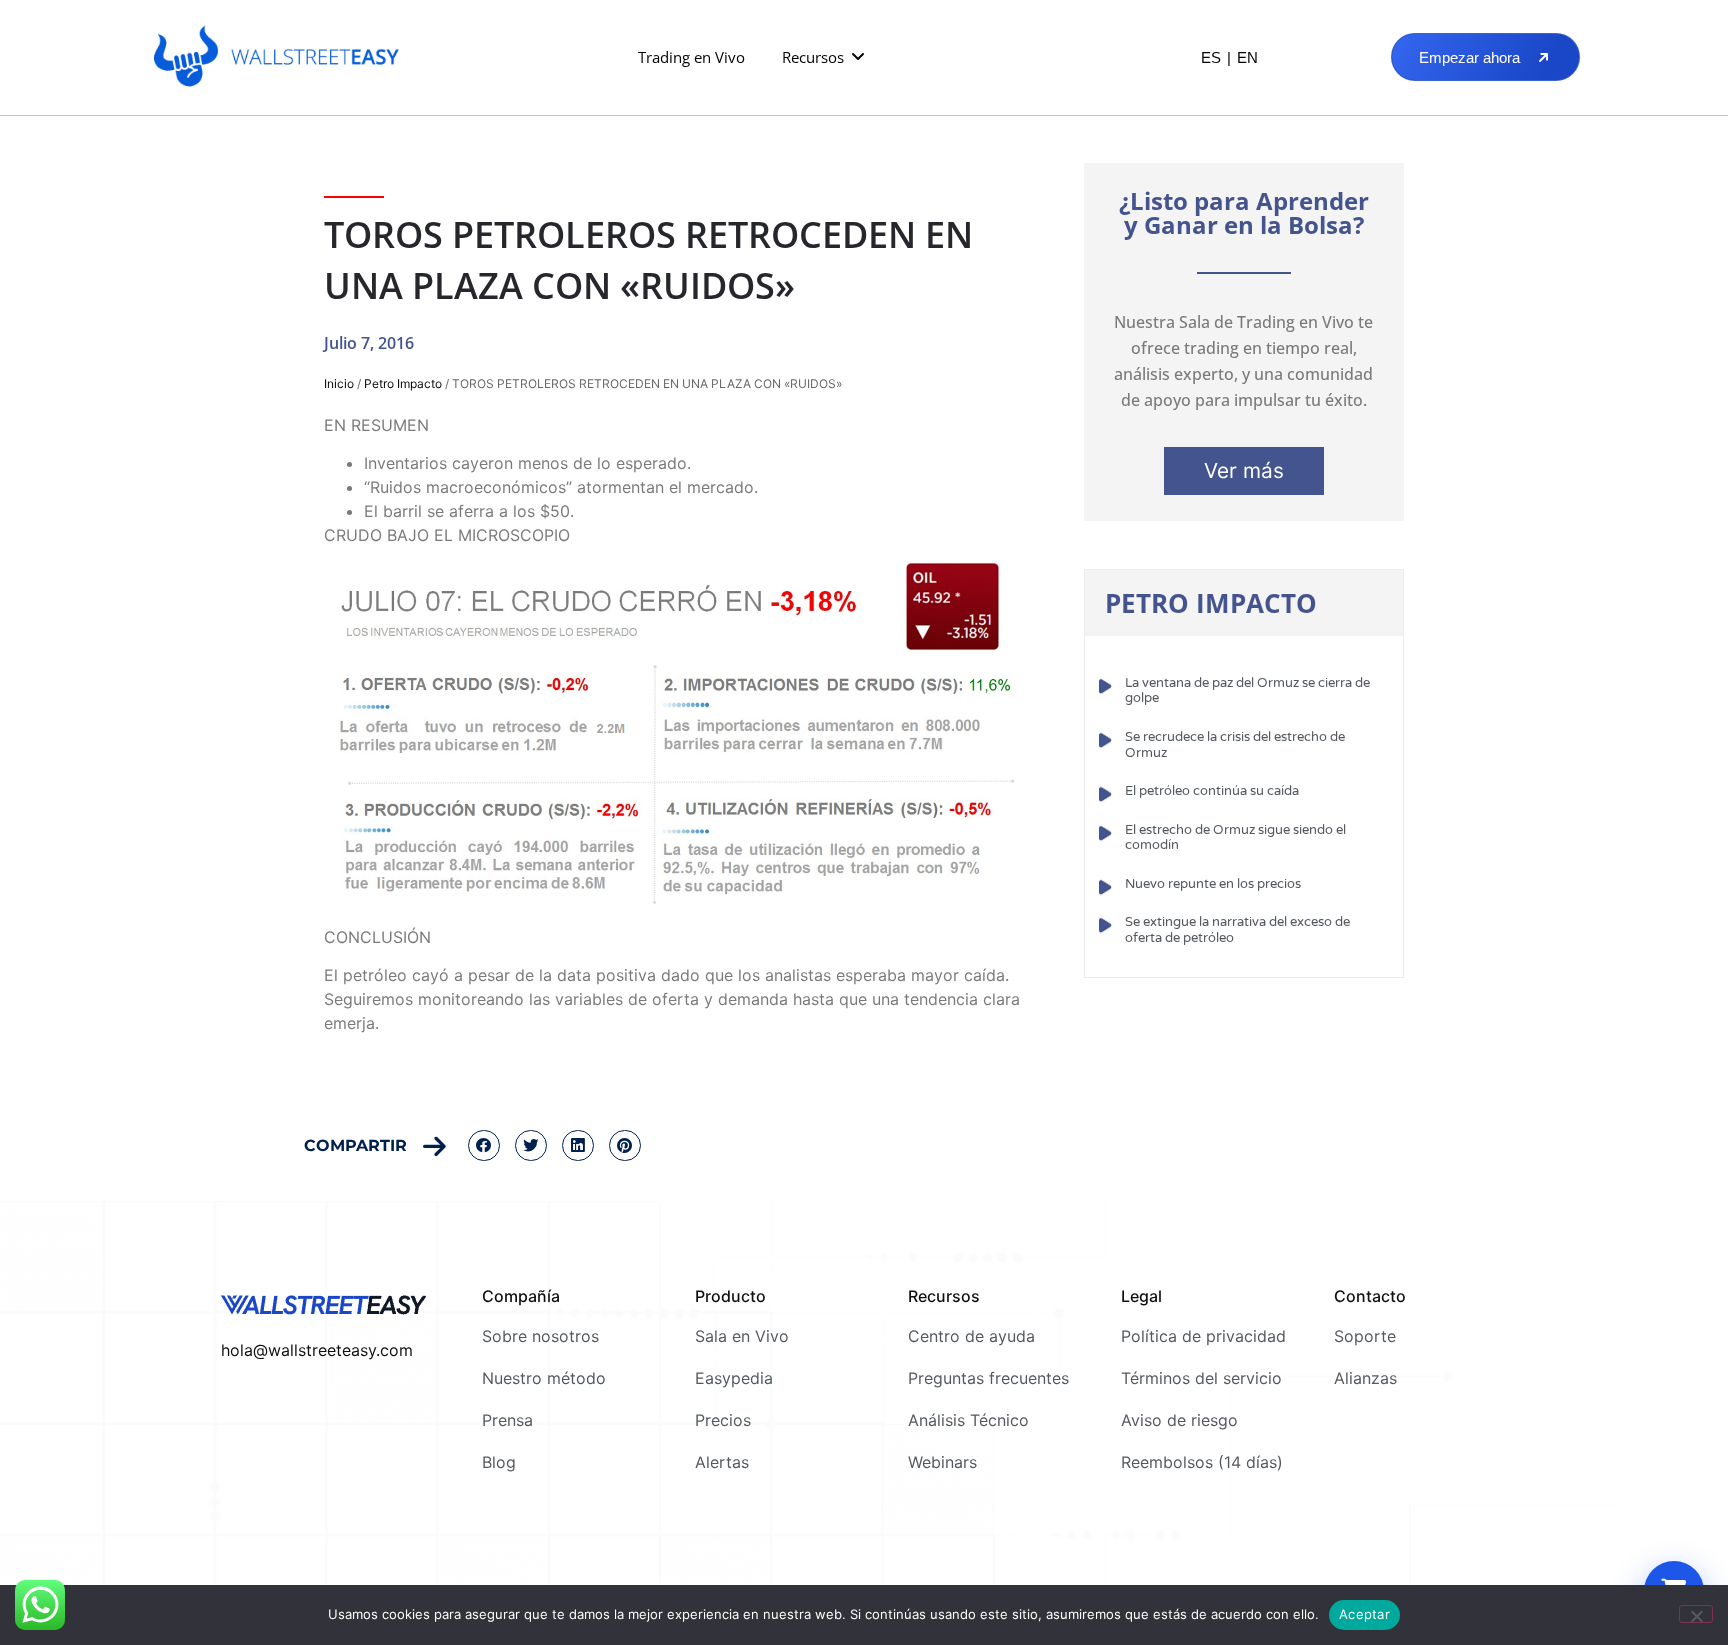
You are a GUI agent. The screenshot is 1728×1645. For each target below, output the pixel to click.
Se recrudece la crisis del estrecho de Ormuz (1235, 745)
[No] (1696, 1614)
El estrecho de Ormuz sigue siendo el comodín (1235, 838)
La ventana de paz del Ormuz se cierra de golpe (1247, 691)
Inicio (339, 383)
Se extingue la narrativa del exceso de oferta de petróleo (1237, 930)
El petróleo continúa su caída (1212, 791)
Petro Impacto (403, 383)
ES (1211, 57)
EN (1247, 57)
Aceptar (1364, 1614)
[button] (824, 57)
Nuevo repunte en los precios (1213, 884)
